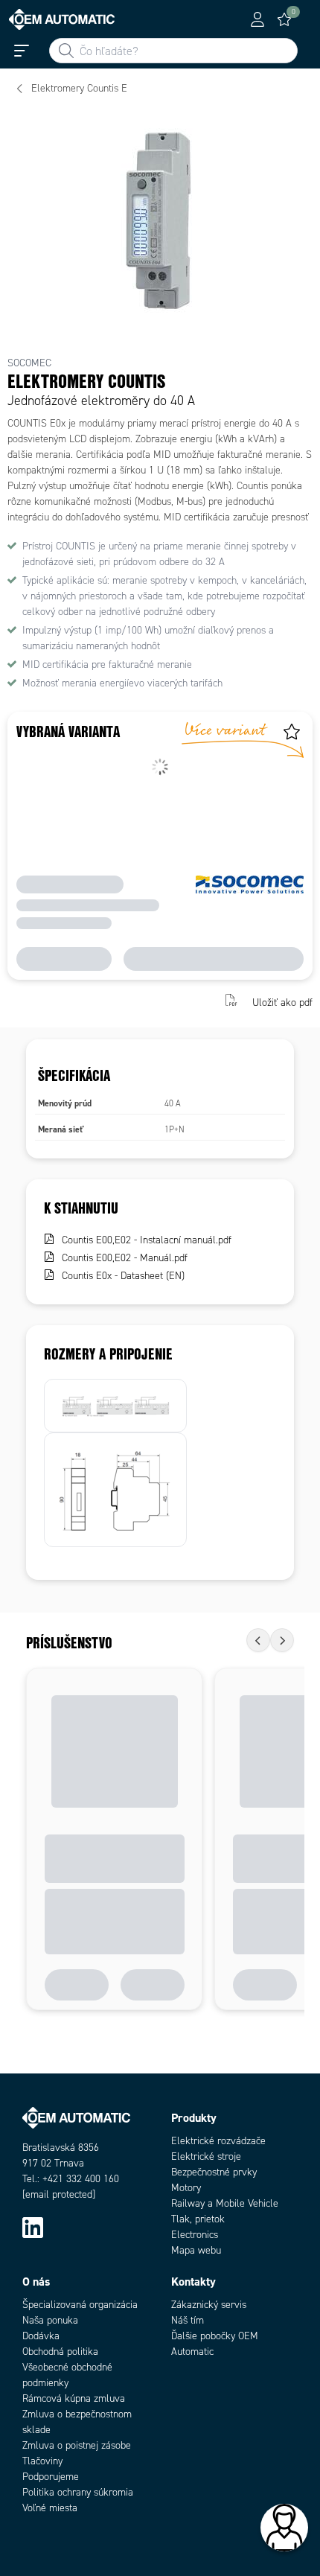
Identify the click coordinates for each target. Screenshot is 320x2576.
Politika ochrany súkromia (78, 2492)
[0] (284, 19)
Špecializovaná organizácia (80, 2305)
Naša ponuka (50, 2320)
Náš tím (188, 2320)
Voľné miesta (50, 2508)
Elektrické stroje (206, 2156)
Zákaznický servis (209, 2305)
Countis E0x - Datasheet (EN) (123, 1276)
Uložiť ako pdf (282, 1002)
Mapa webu (196, 2250)
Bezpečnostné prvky (214, 2172)
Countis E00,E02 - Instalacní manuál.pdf (147, 1240)
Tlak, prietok (198, 2219)
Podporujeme (51, 2477)
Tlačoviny (42, 2461)
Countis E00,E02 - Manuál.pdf (125, 1258)
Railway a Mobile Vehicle (225, 2203)
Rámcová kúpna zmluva (74, 2398)
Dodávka (41, 2336)
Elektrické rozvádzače (218, 2141)
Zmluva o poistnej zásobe (77, 2445)
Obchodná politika (60, 2352)
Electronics (195, 2235)
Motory (186, 2188)
